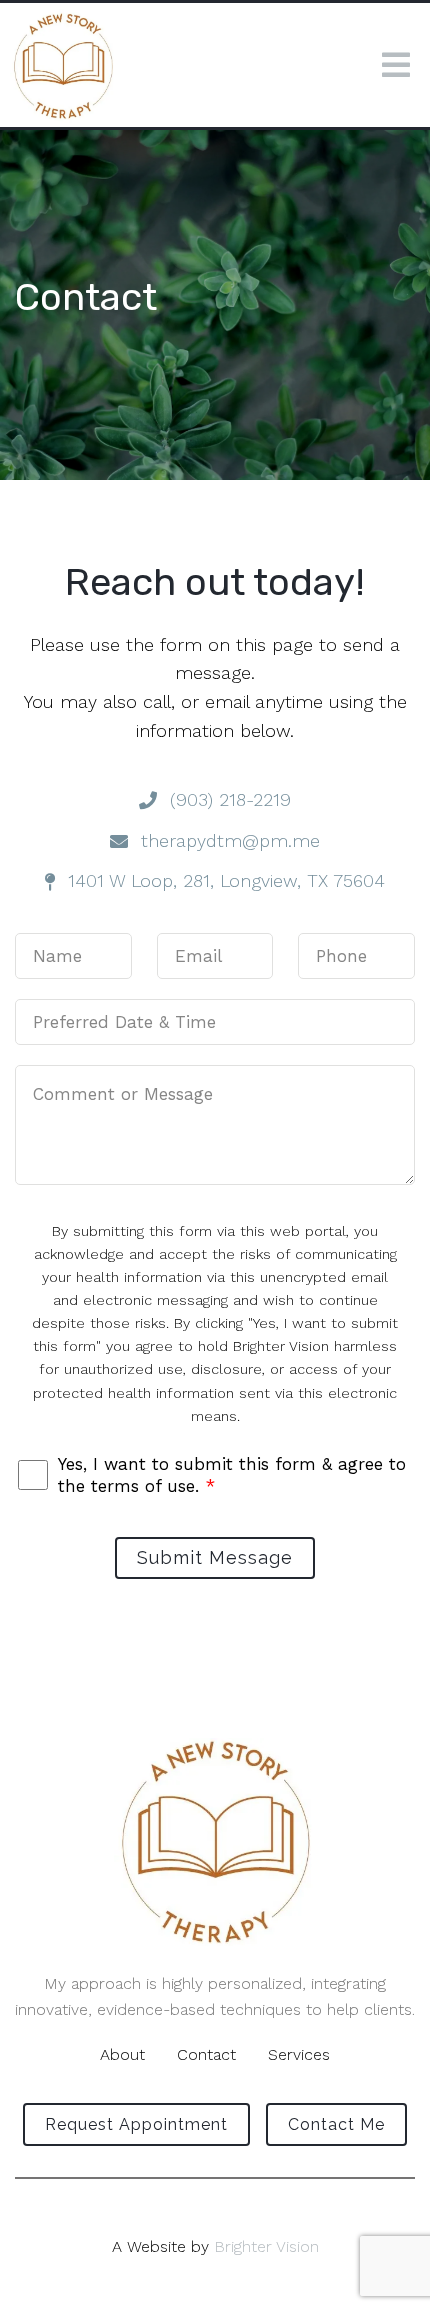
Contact (206, 2054)
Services (299, 2054)
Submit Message (215, 1557)
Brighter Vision (266, 2246)
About (122, 2054)
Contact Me (336, 2124)
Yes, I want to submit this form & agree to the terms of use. (232, 1475)
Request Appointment (136, 2124)
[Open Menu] (396, 65)
